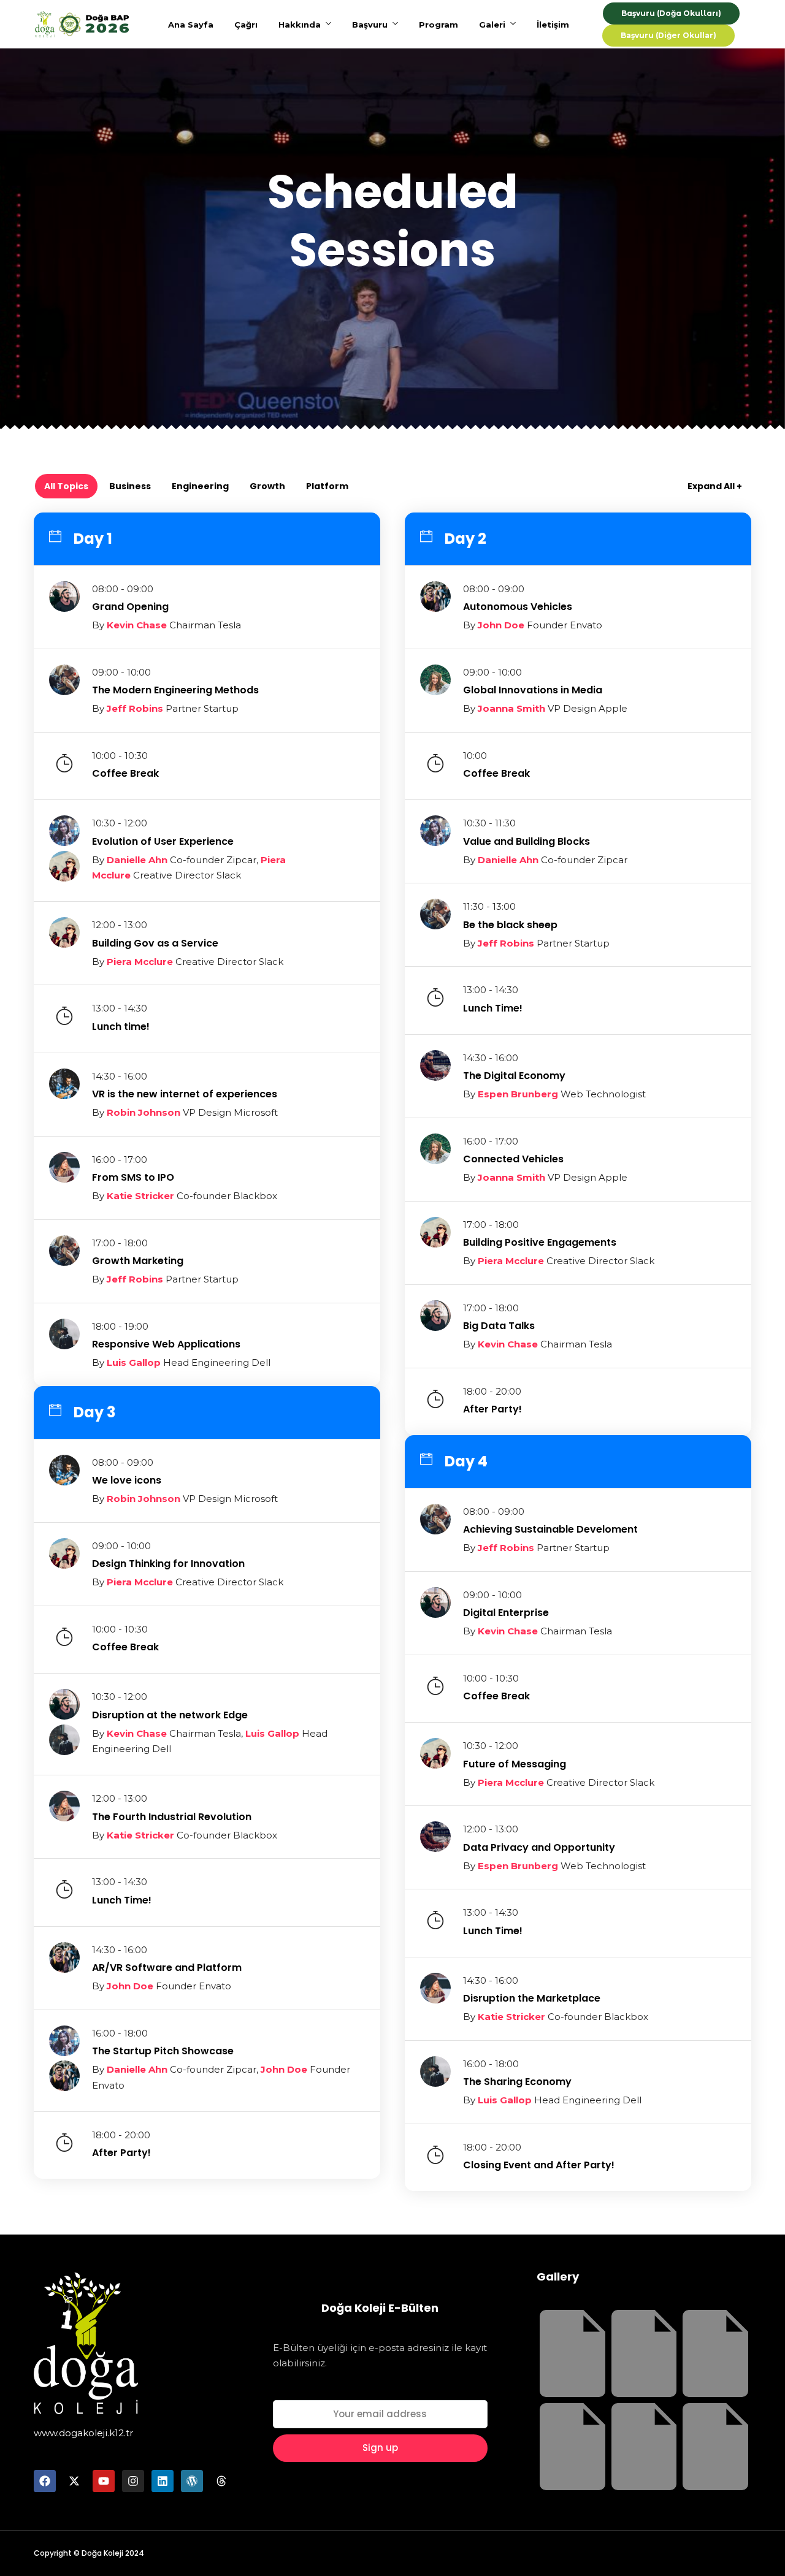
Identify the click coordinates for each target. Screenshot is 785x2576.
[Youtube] (104, 2481)
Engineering (200, 486)
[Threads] (221, 2481)
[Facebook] (45, 2481)
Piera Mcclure (140, 962)
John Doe (501, 625)
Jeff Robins (135, 708)
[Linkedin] (163, 2481)
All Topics (66, 486)
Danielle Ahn (137, 860)
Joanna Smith (511, 708)
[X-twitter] (74, 2481)
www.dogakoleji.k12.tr (83, 2433)
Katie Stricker (140, 1196)
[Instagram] (133, 2481)
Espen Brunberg (518, 1094)
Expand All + (715, 486)
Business (130, 486)
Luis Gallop (134, 1362)
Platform (327, 486)
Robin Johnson (144, 1112)
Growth (267, 486)
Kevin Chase (137, 625)
